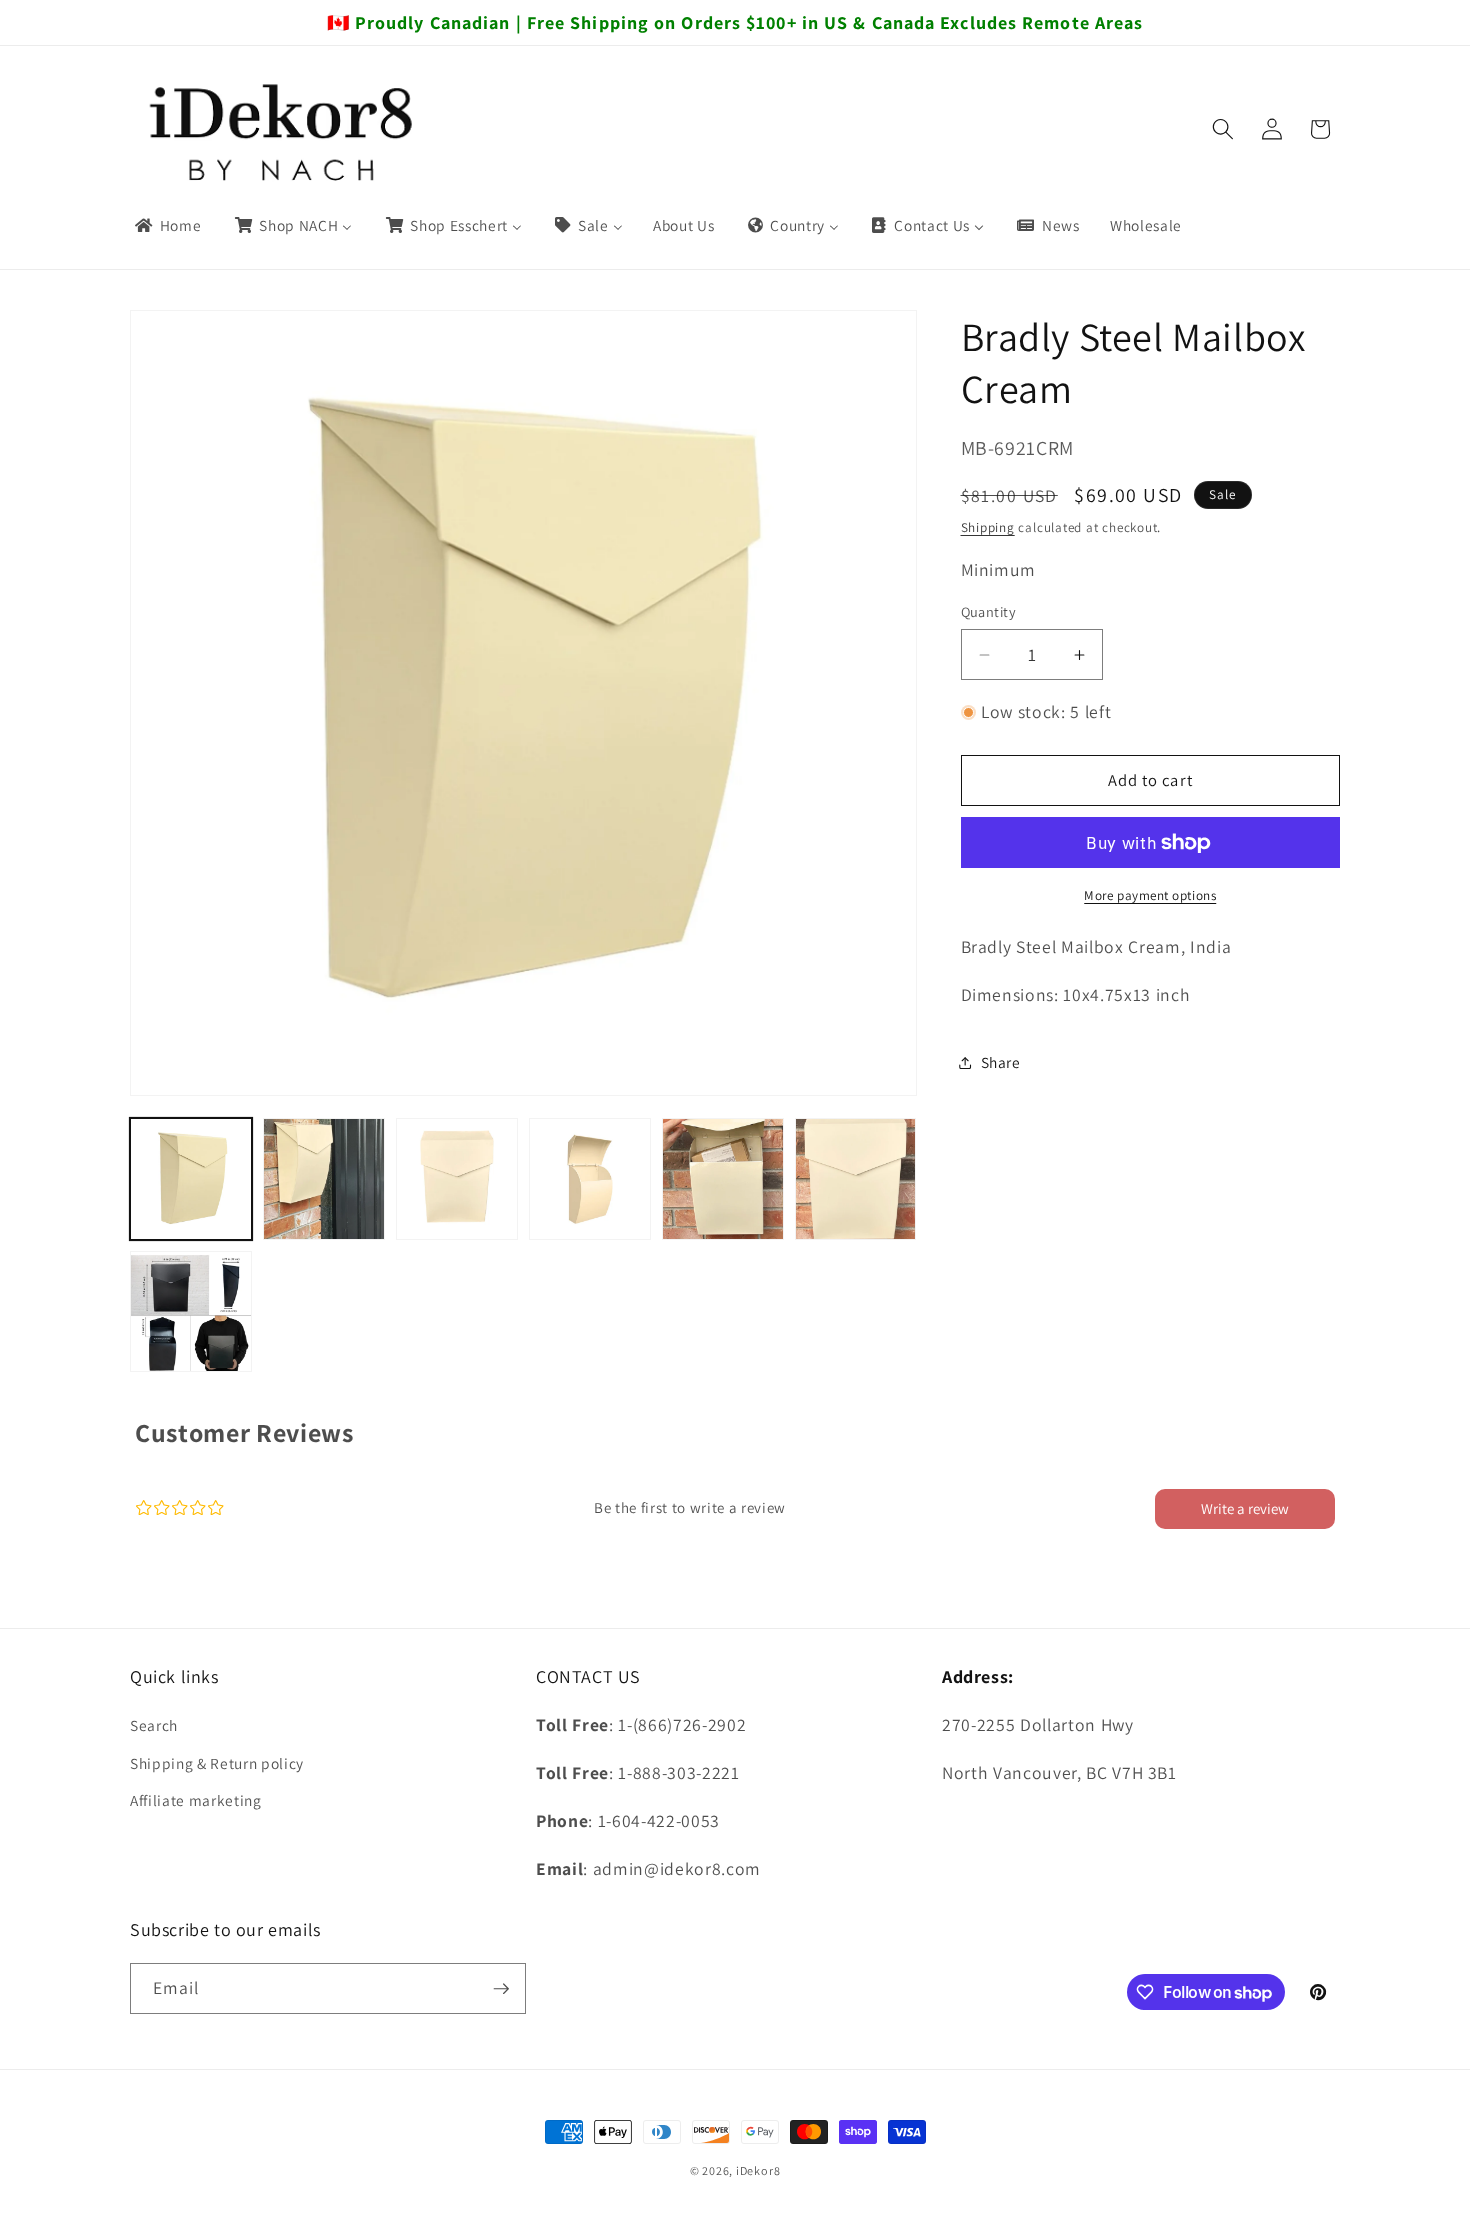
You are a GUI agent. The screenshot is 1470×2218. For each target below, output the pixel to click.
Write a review (1245, 1508)
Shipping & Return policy (217, 1763)
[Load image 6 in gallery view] (856, 1179)
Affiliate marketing (196, 1800)
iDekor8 (758, 2170)
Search (154, 1725)
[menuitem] (167, 226)
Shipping (988, 527)
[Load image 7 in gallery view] (191, 1312)
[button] (1223, 129)
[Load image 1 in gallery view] (191, 1179)
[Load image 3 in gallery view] (457, 1179)
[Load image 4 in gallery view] (590, 1179)
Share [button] (1001, 1062)
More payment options (1150, 894)
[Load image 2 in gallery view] (324, 1179)
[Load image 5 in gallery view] (723, 1179)
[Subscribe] (501, 1989)
